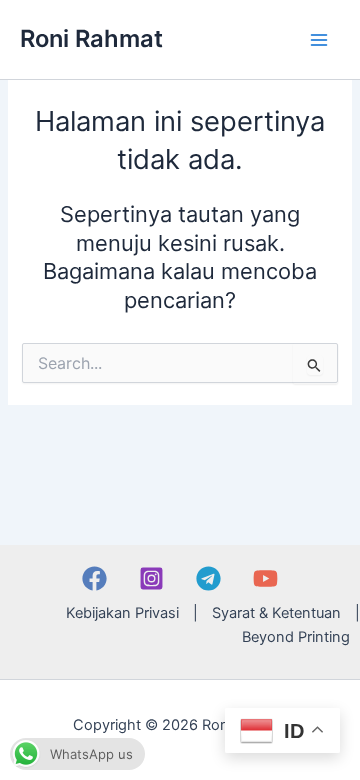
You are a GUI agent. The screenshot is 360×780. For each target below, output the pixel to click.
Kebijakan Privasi (122, 613)
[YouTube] (265, 578)
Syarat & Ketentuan (276, 613)
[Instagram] (151, 578)
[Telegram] (208, 578)
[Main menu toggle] (319, 40)
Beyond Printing (296, 637)
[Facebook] (94, 578)
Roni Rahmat (91, 38)
